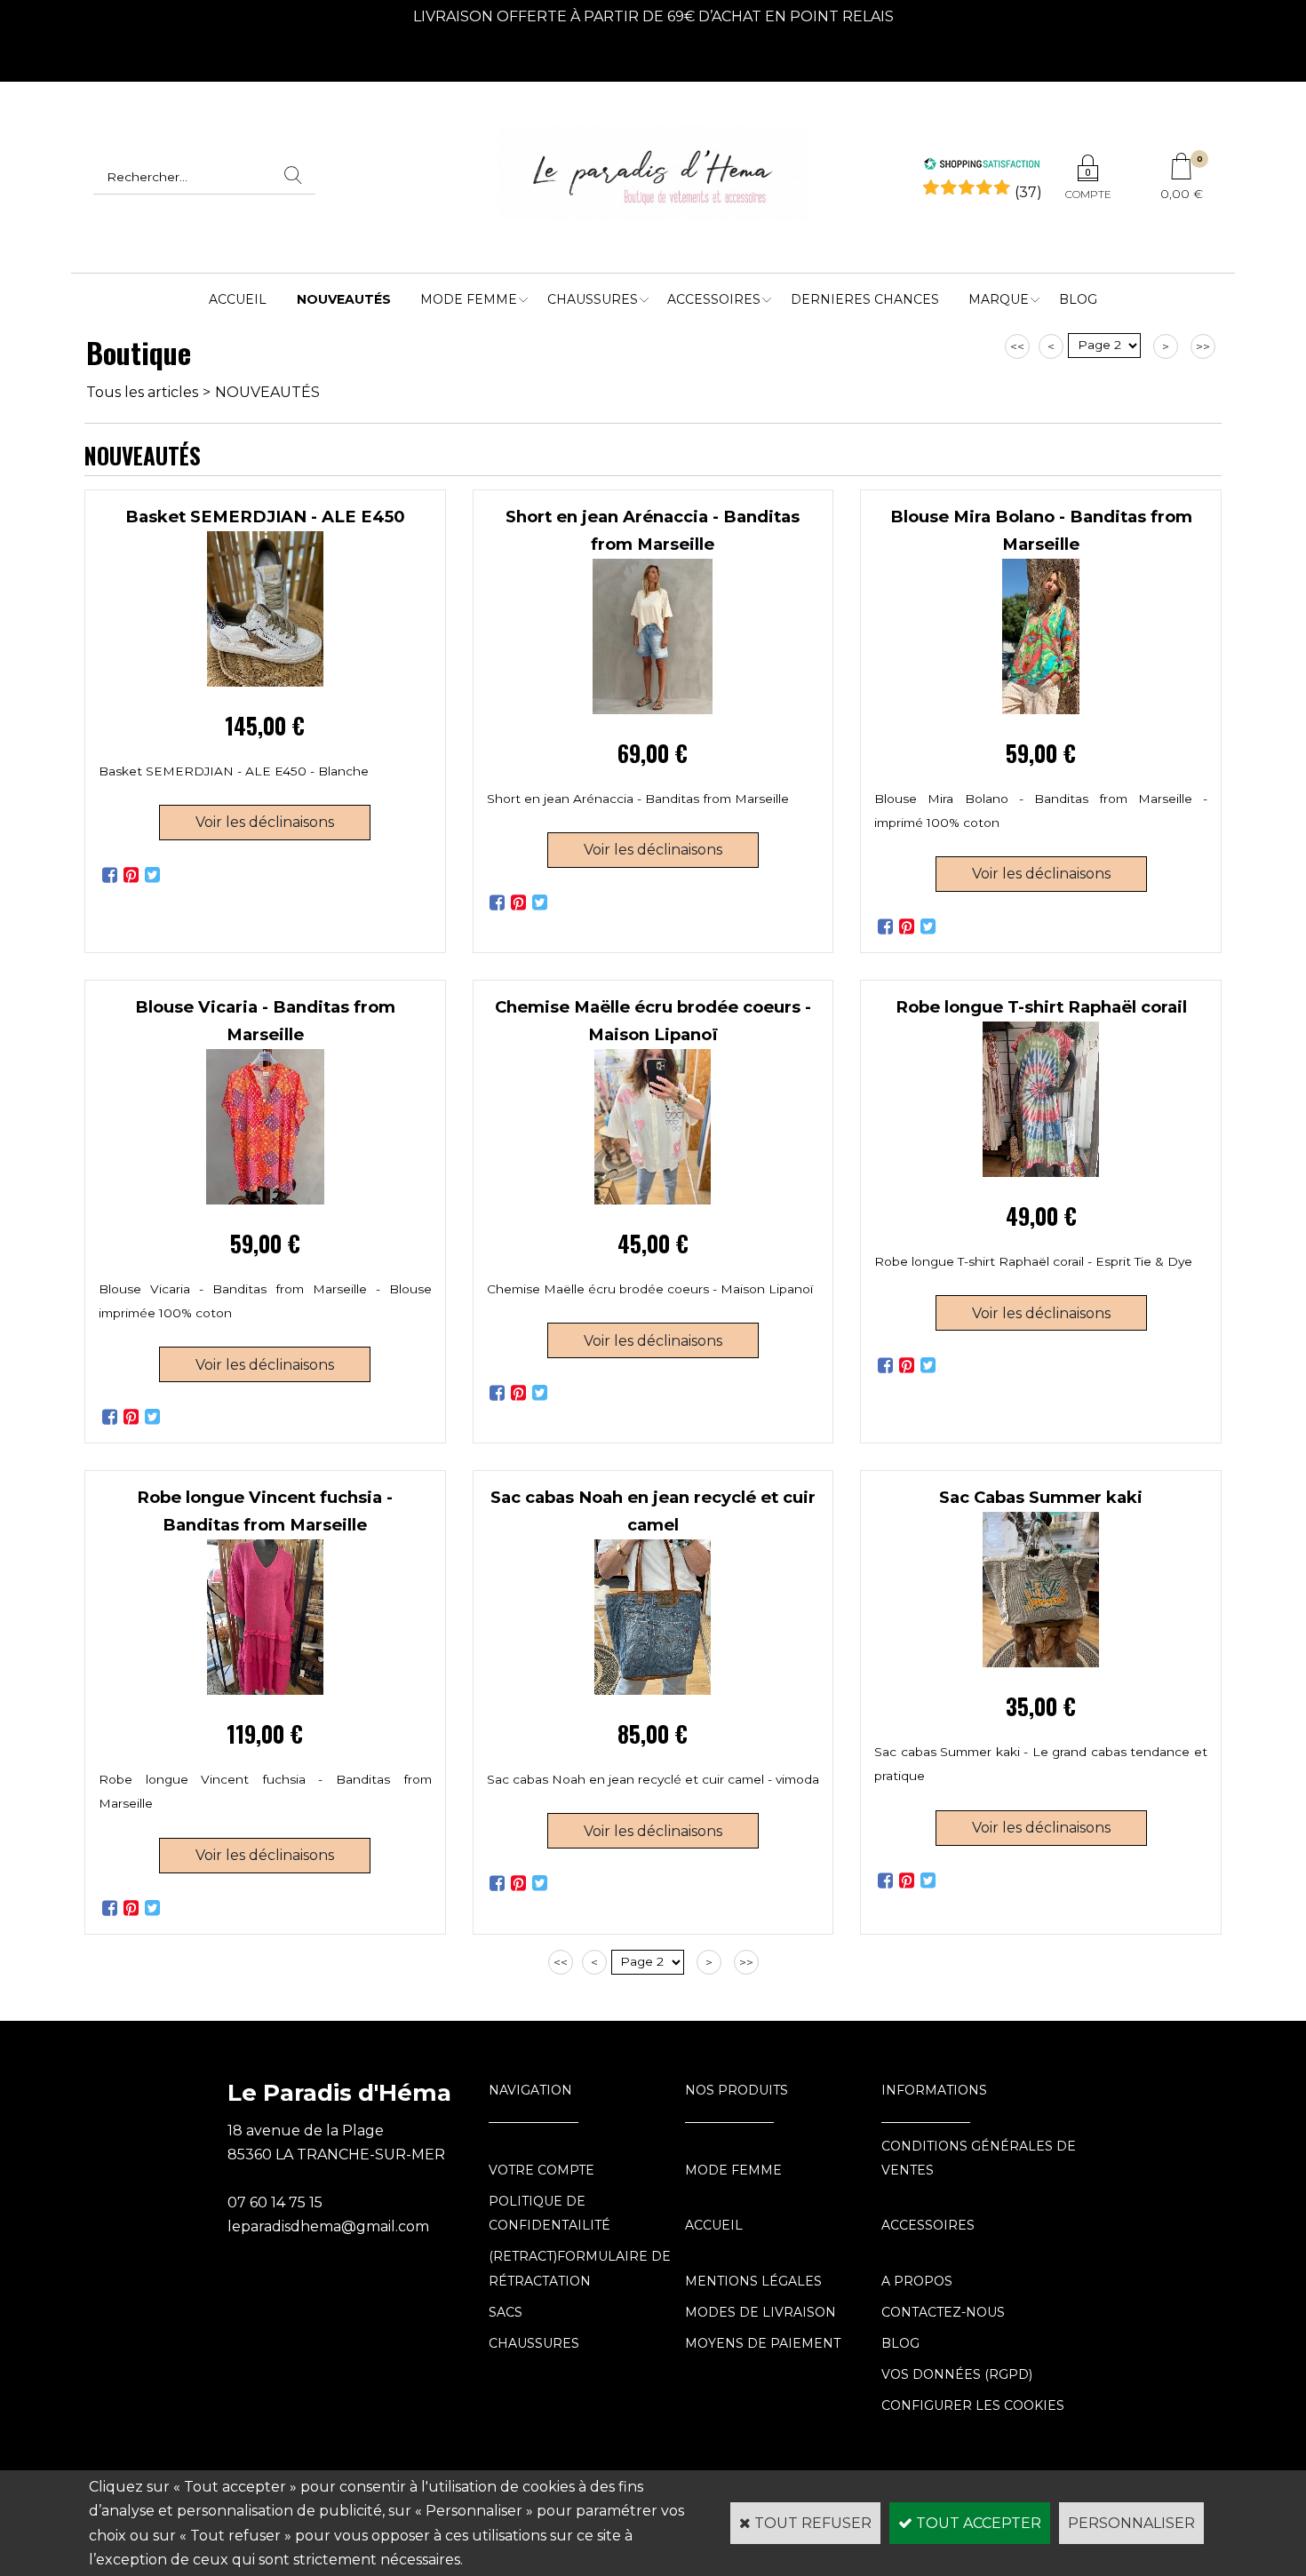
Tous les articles (142, 392)
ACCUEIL (238, 299)
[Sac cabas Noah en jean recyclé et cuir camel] (653, 1690)
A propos (917, 2281)
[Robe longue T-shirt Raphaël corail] (1041, 1172)
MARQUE (999, 299)
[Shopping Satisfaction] (982, 166)
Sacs (506, 2312)
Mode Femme (469, 299)
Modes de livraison (761, 2312)
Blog (1078, 299)
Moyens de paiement (763, 2343)
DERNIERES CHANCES (865, 299)
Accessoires (714, 299)
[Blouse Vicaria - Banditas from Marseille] (265, 1200)
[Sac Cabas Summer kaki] (1041, 1662)
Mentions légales (753, 2281)
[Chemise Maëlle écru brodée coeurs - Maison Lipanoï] (653, 1200)
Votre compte (542, 2170)
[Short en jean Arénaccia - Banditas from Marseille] (653, 709)
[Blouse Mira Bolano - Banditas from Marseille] (1041, 709)
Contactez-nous (943, 2312)
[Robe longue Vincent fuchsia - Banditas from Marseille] (265, 1690)
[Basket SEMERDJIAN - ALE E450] (265, 682)
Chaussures (593, 299)
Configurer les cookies (973, 2405)
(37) (1028, 192)
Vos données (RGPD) (957, 2374)
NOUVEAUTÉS (344, 299)
